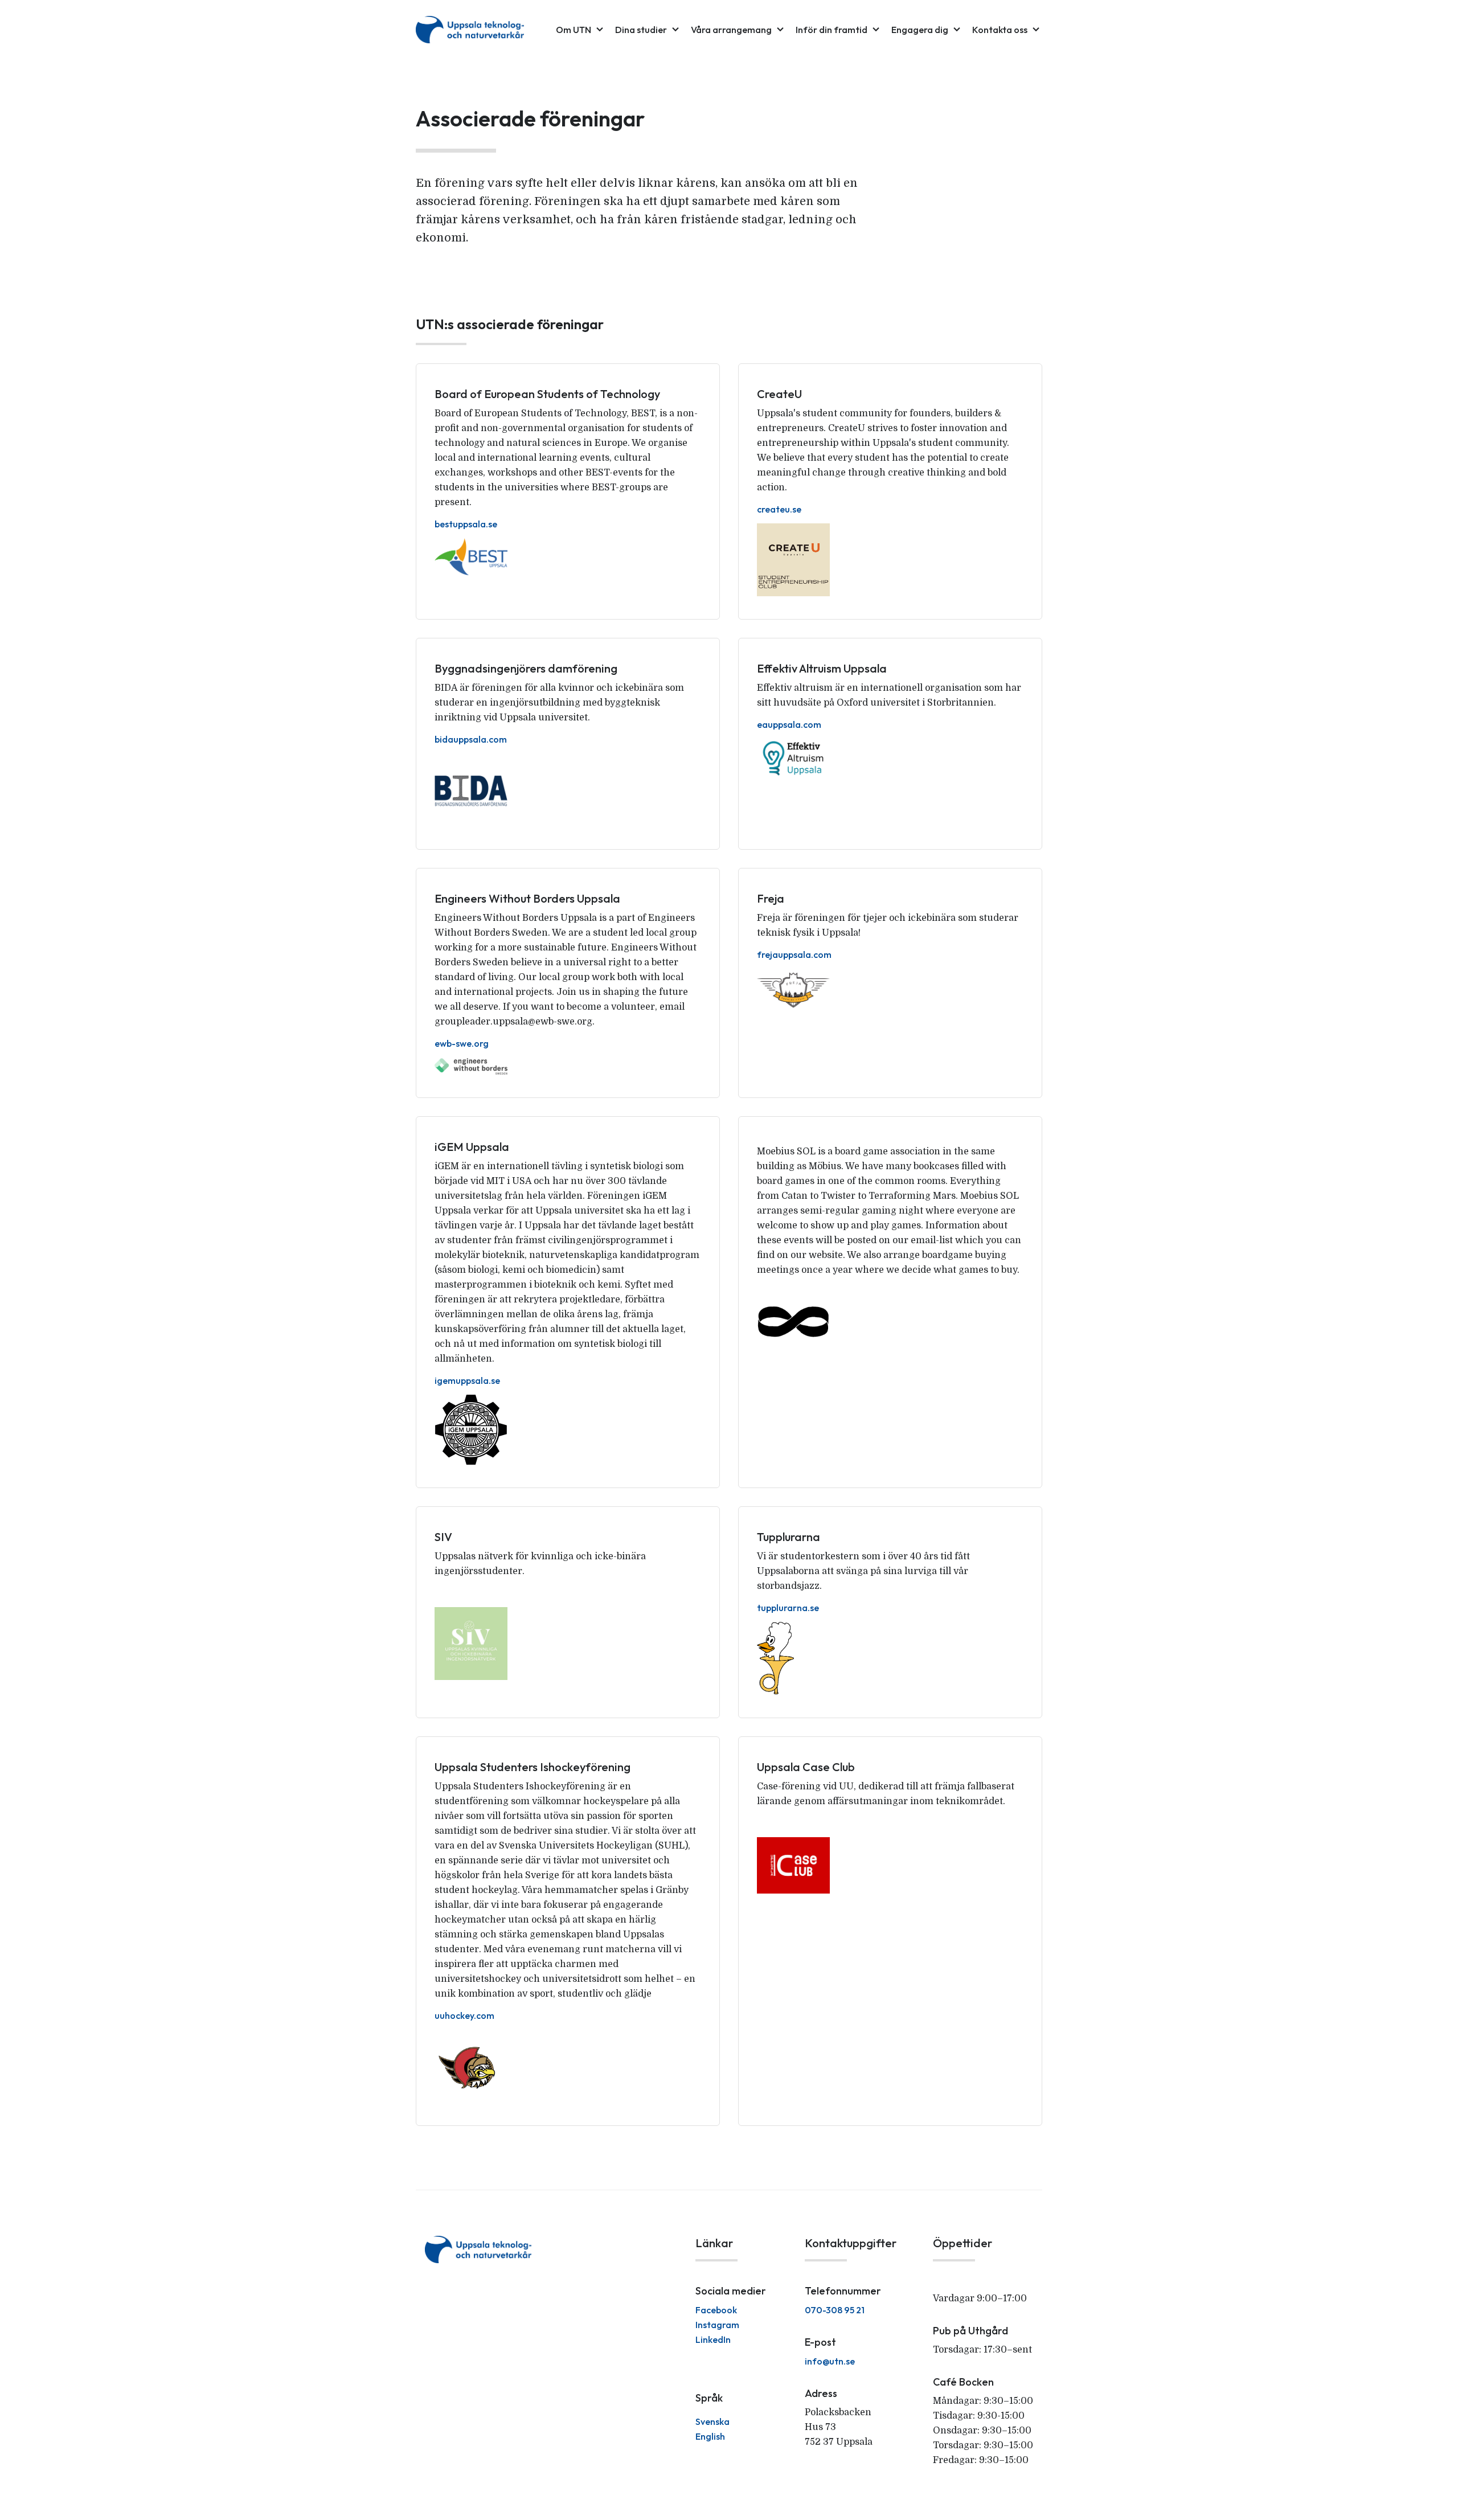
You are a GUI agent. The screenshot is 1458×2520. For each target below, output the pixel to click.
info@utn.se (830, 2361)
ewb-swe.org (462, 1043)
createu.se (779, 509)
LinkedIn (713, 2339)
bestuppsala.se (466, 524)
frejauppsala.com (794, 954)
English (710, 2436)
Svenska (712, 2421)
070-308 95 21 (835, 2310)
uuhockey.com (464, 2015)
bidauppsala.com (471, 739)
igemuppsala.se (467, 1380)
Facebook (716, 2310)
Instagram (717, 2325)
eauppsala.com (789, 724)
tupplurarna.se (788, 1608)
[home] (470, 30)
